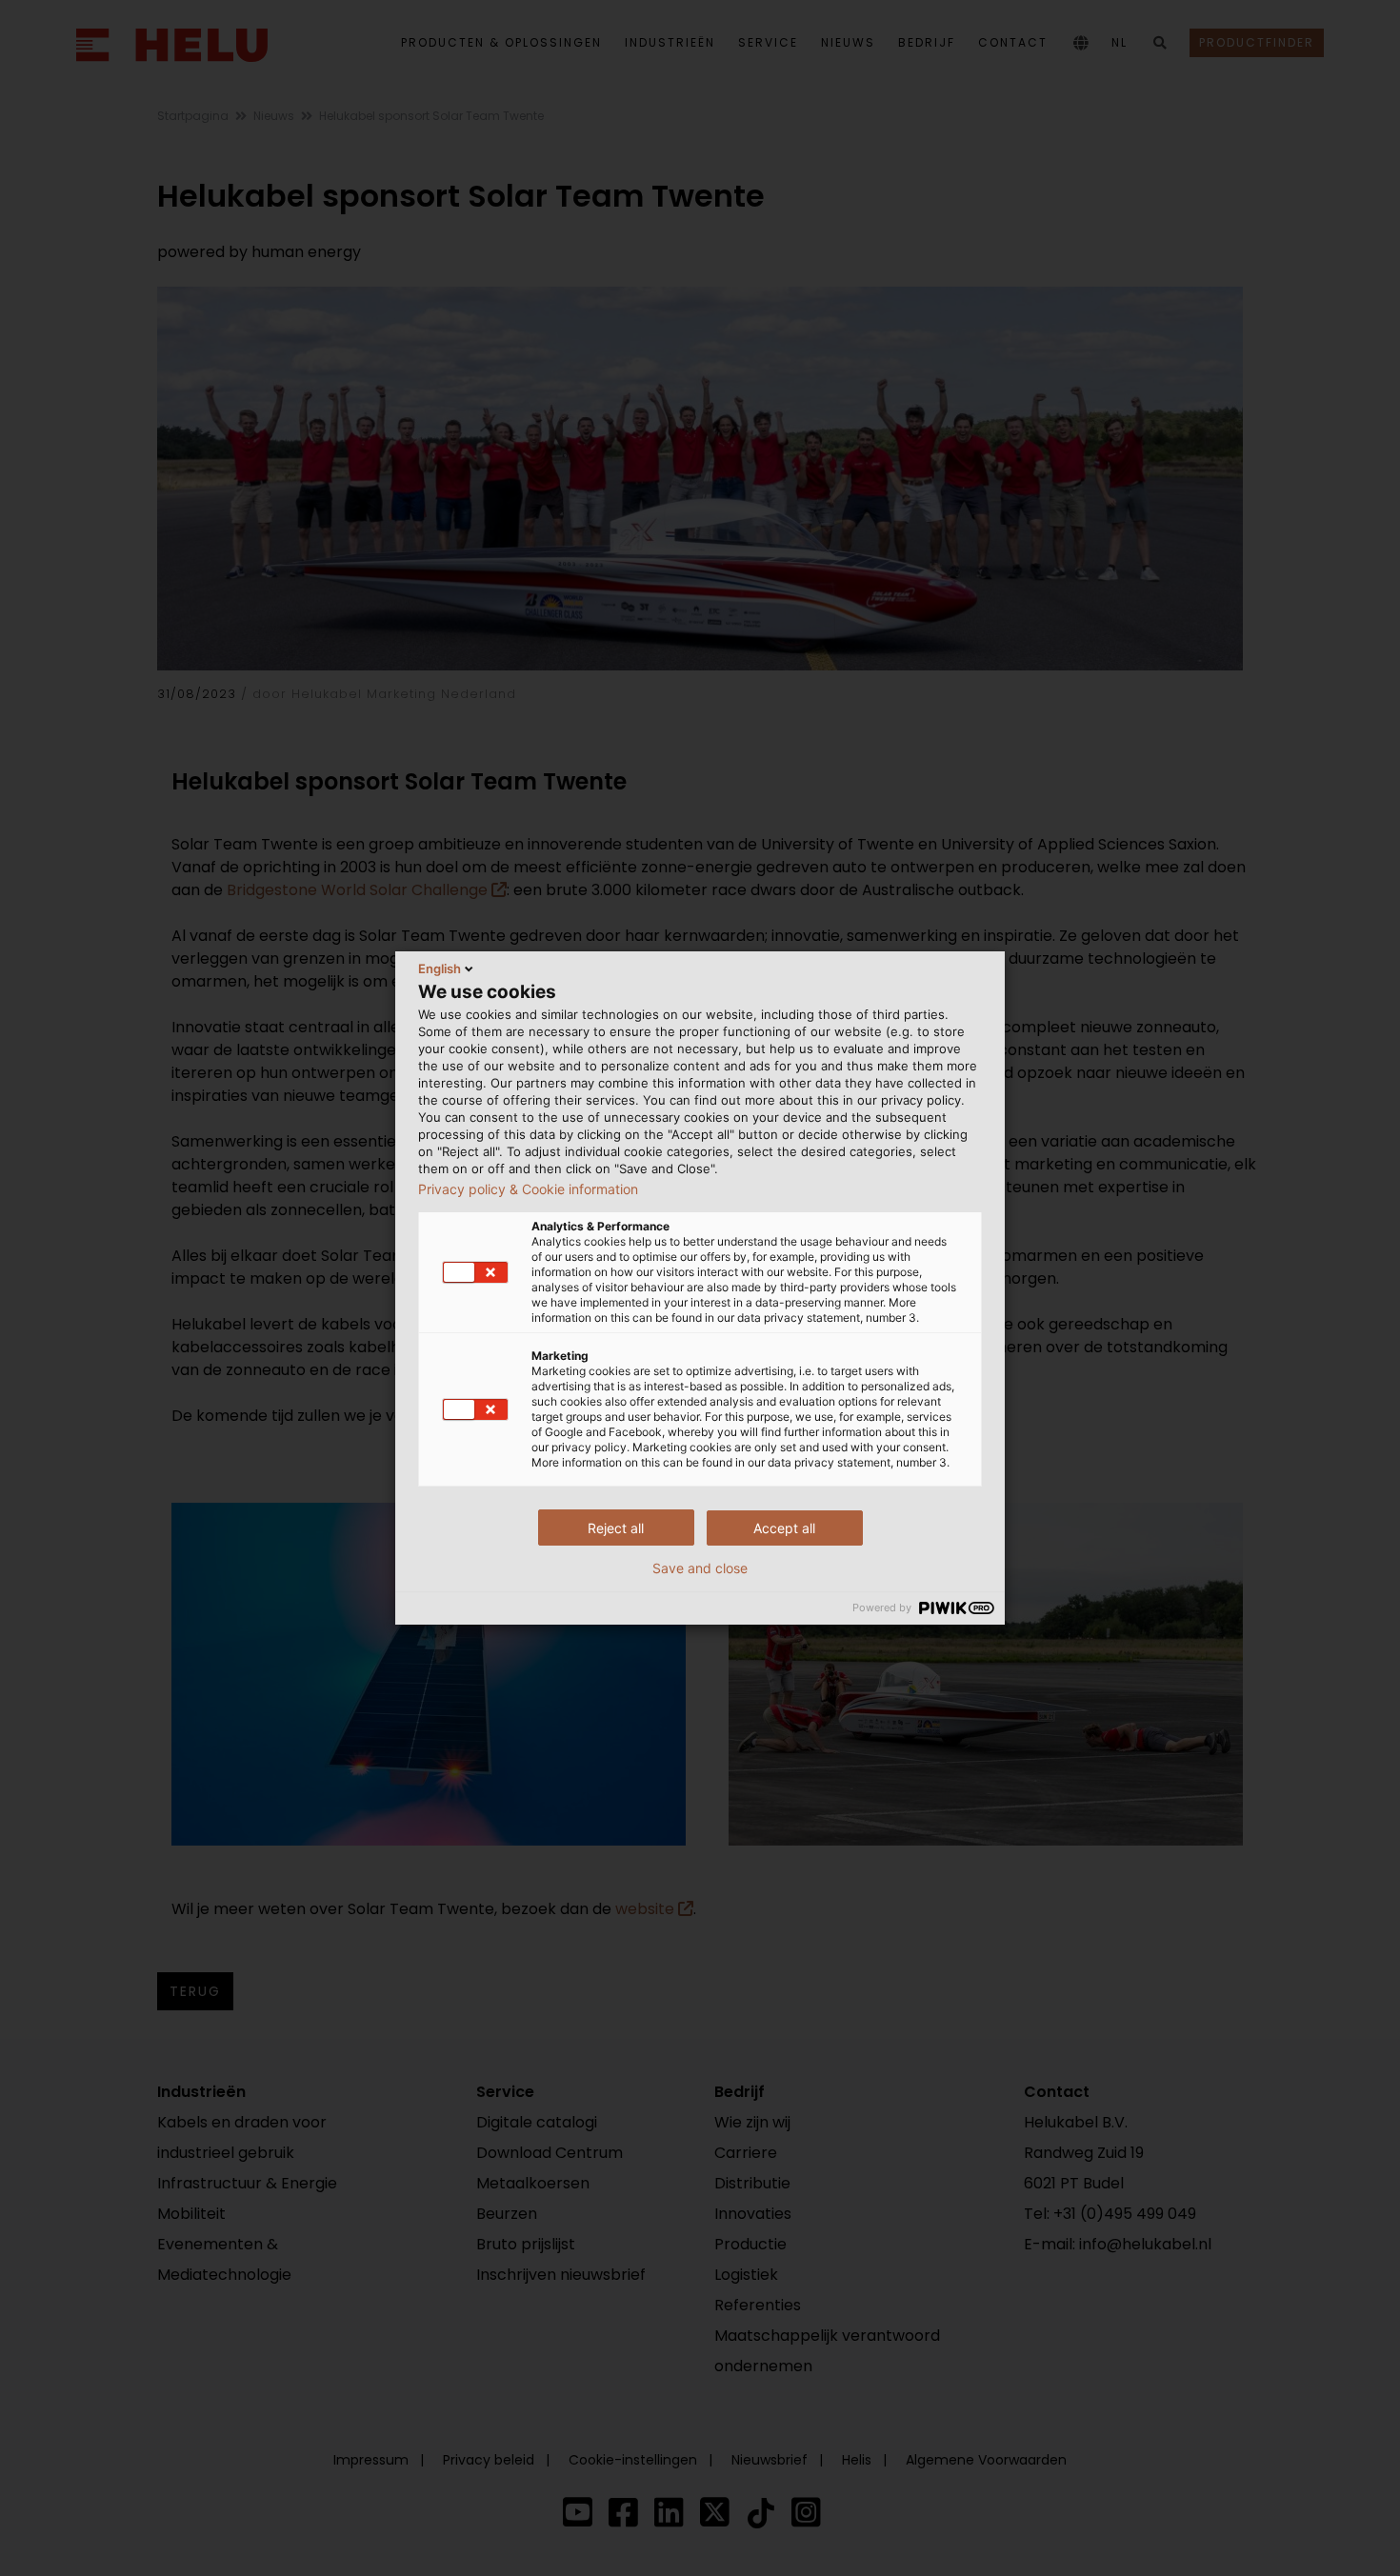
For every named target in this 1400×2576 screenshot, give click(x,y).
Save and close (700, 1568)
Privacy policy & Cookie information (528, 1189)
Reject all (616, 1528)
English (440, 968)
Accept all (784, 1528)
